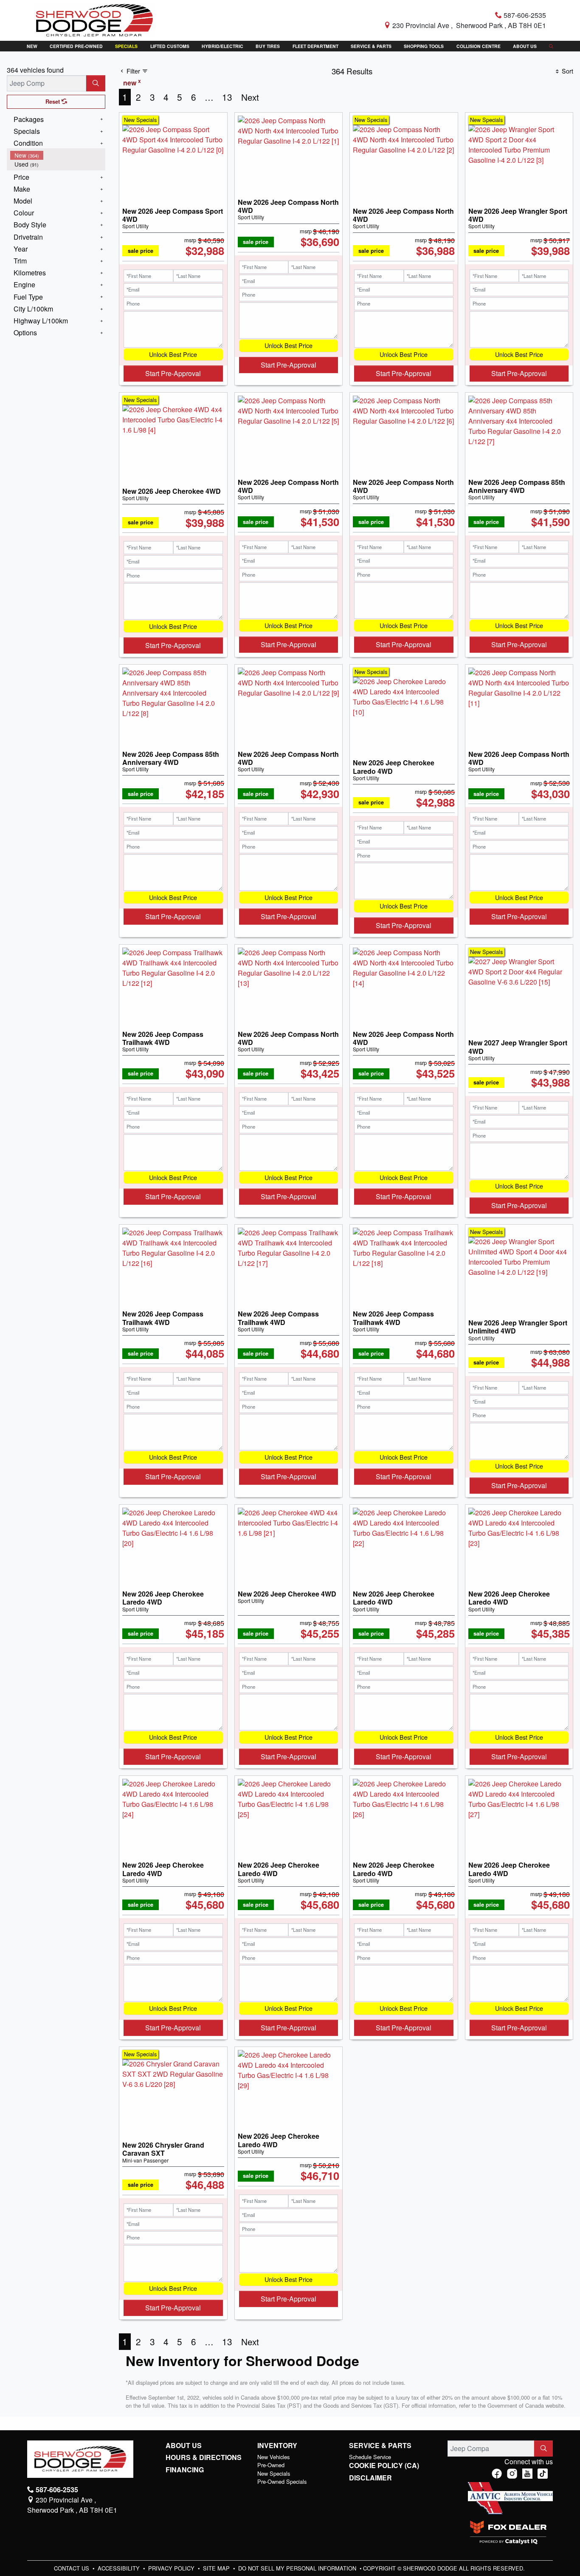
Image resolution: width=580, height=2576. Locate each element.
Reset (53, 102)
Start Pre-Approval (173, 373)
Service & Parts (380, 2446)
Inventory (277, 2446)
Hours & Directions (204, 2457)
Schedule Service (370, 2457)
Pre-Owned (271, 2465)
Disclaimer (370, 2478)
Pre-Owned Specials (282, 2481)
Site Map (217, 2568)
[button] (32, 46)
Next (250, 97)
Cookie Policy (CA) (384, 2466)
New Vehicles (273, 2457)
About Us (184, 2446)
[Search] (96, 83)
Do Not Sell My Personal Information (298, 2568)
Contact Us (72, 2568)
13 (227, 97)
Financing (185, 2470)
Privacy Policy (172, 2568)
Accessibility (120, 2568)
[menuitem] (58, 155)
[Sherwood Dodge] (94, 19)
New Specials (274, 2473)
